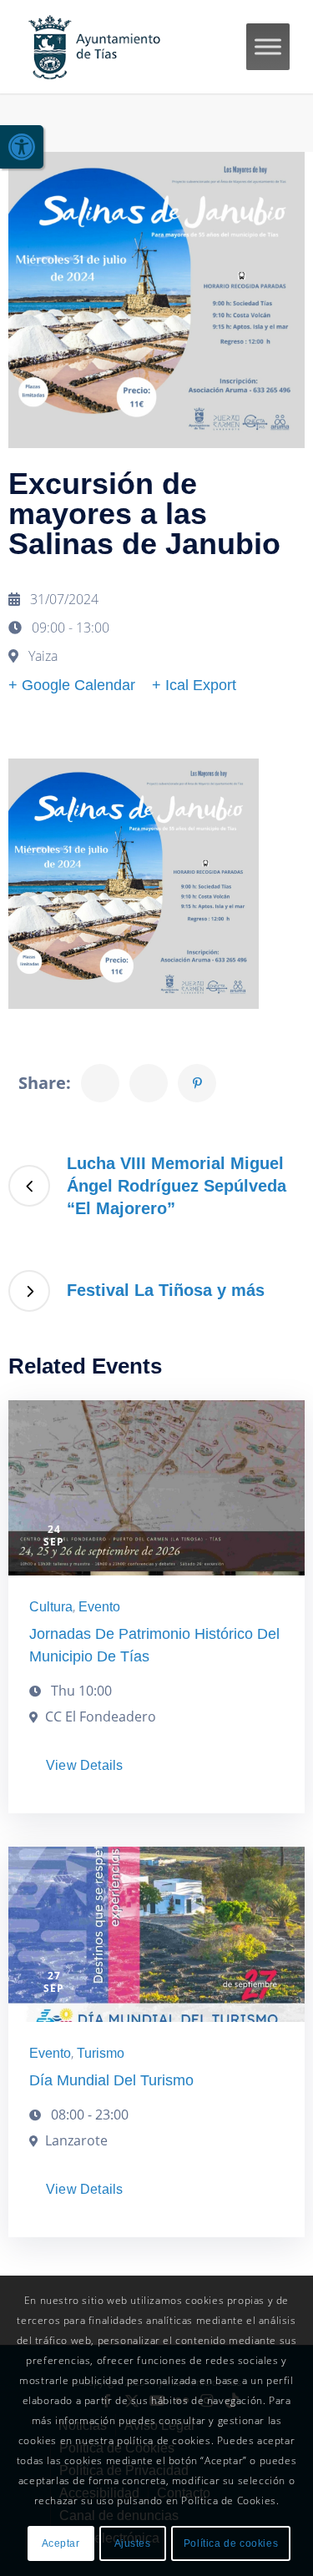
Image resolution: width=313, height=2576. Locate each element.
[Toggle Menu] (268, 46)
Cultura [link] (51, 1607)
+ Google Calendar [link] (72, 685)
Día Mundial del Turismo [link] (111, 2080)
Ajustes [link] (133, 2543)
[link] (22, 147)
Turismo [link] (101, 2053)
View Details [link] (84, 1765)
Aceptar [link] (61, 2543)
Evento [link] (99, 1607)
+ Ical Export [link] (194, 685)
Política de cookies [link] (231, 2543)
